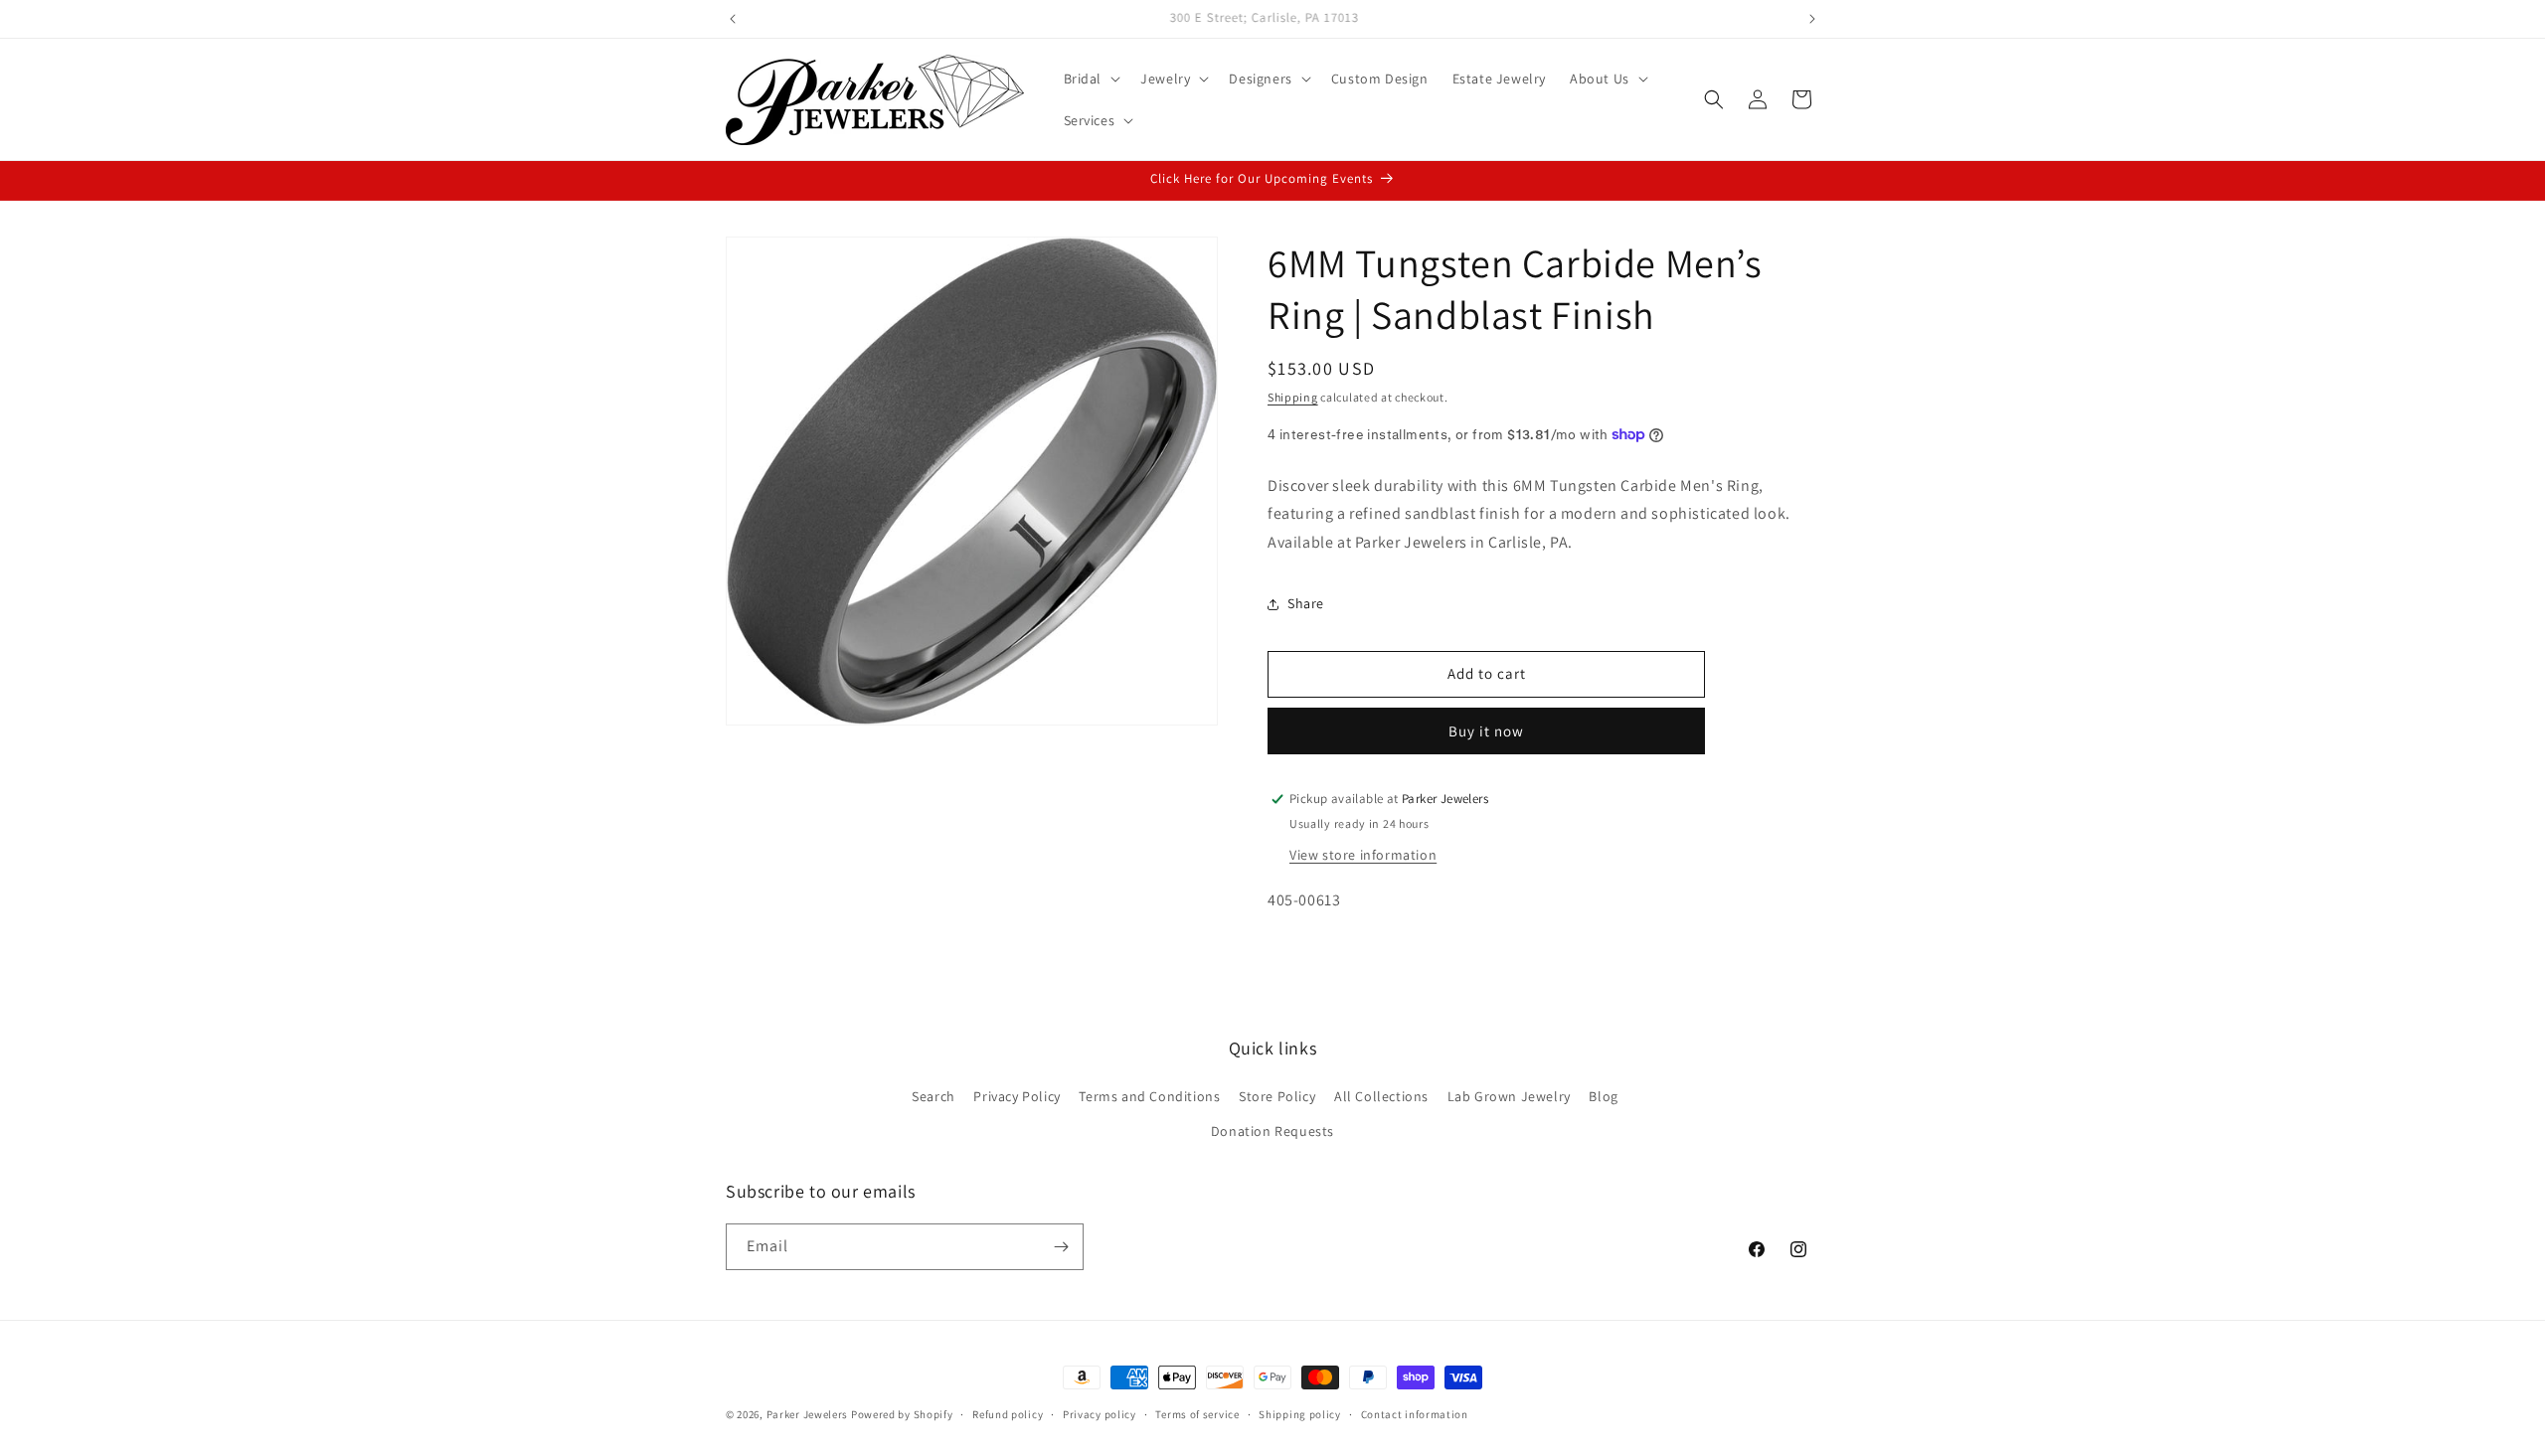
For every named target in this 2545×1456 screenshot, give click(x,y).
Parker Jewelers (808, 1414)
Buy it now (1486, 731)
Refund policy (1008, 1413)
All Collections (1381, 1097)
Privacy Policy (1017, 1097)
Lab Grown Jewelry (1509, 1097)
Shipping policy (1300, 1413)
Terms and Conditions (1149, 1097)
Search (933, 1097)
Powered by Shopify (902, 1414)
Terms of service (1197, 1413)
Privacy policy (1100, 1413)
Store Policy (1277, 1097)
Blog (1603, 1097)
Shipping (1293, 397)
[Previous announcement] (733, 19)
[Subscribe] (1061, 1247)
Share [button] (1306, 603)
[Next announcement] (1812, 19)
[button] (1091, 79)
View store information (1363, 855)
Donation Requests (1272, 1132)
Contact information (1415, 1413)
